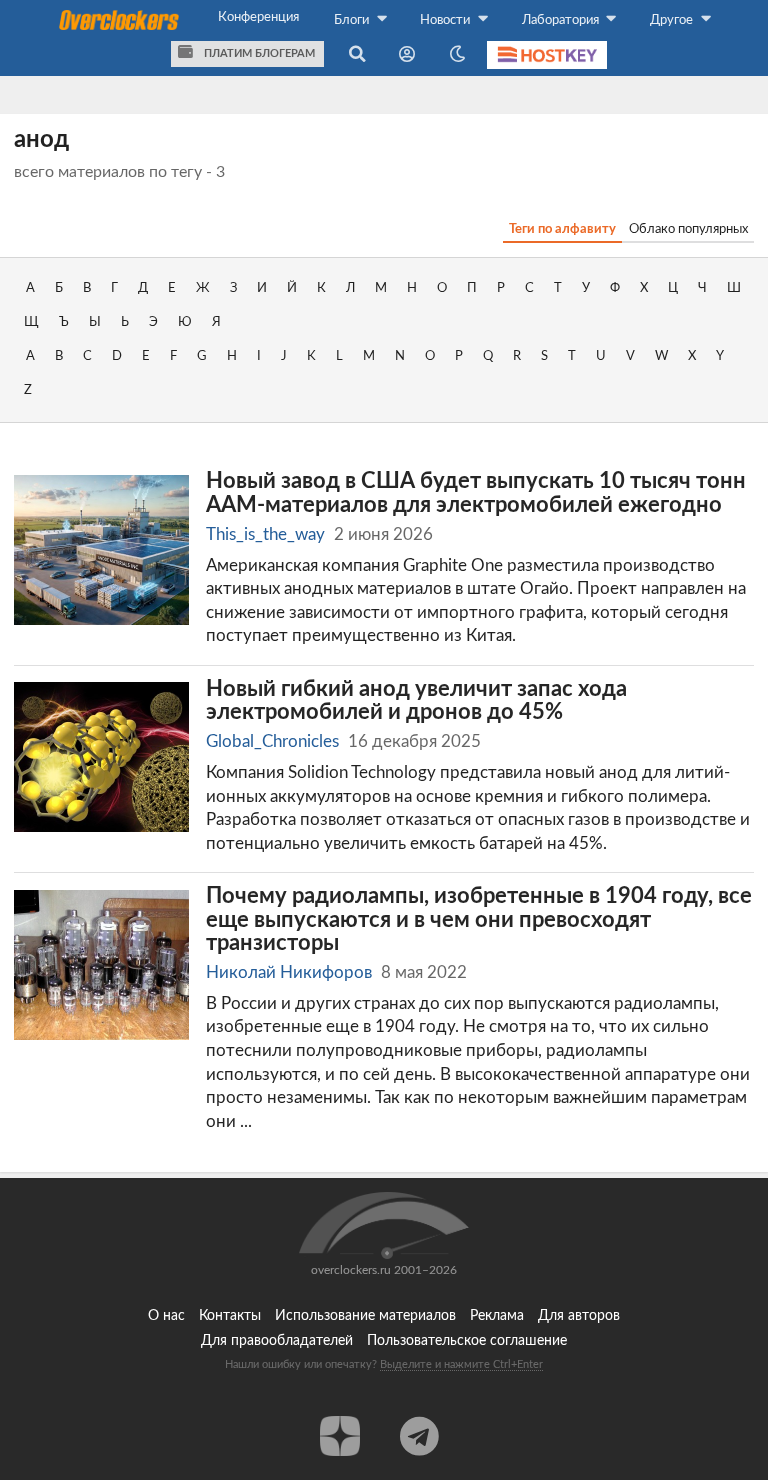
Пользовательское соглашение (467, 1341)
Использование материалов (365, 1316)
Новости (446, 20)
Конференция (258, 17)
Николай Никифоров (289, 972)
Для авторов (579, 1316)
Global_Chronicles (272, 741)
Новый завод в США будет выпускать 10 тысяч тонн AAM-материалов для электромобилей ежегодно (476, 493)
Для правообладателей (277, 1341)
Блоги (353, 20)
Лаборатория (562, 20)
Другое (673, 20)
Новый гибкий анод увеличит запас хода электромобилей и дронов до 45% (416, 701)
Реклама (497, 1316)
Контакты (230, 1316)
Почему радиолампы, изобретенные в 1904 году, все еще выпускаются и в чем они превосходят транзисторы (479, 920)
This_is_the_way (265, 534)
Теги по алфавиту (562, 229)
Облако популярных (688, 229)
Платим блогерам (258, 53)
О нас (166, 1316)
